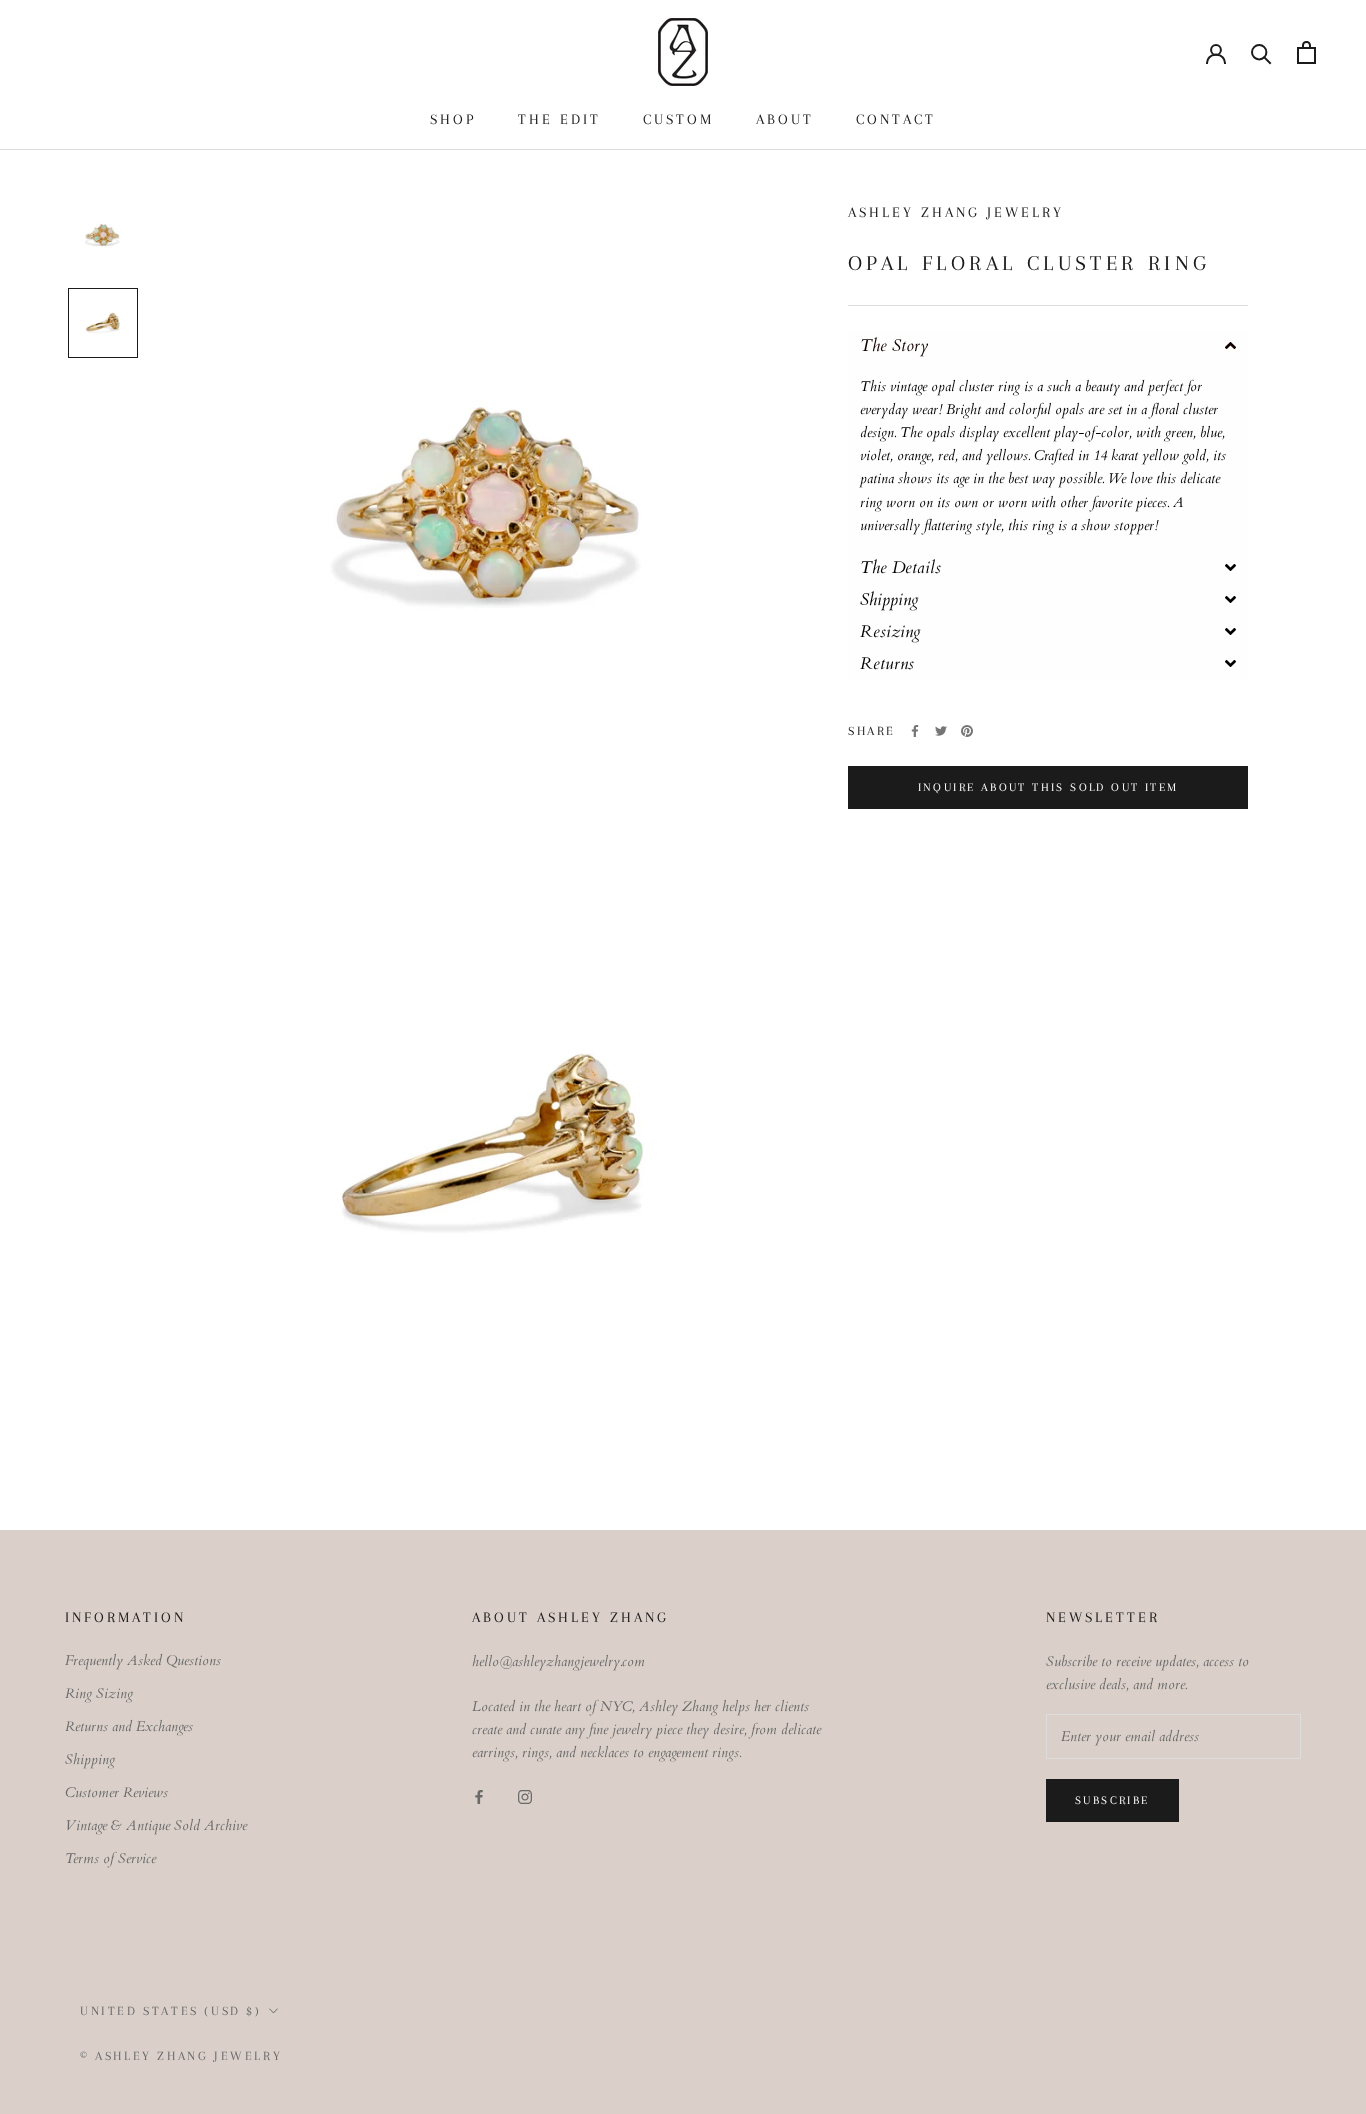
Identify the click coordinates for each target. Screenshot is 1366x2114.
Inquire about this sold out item (1048, 787)
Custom (678, 119)
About (785, 119)
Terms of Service (110, 1858)
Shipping (90, 1759)
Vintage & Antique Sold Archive (156, 1825)
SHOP (453, 119)
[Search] (1261, 52)
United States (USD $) (171, 2011)
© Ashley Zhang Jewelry (181, 2056)
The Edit (559, 119)
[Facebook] (915, 731)
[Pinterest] (967, 731)
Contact (896, 119)
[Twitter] (941, 731)
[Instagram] (525, 1796)
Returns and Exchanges (129, 1726)
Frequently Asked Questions (143, 1660)
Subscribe (1112, 1800)
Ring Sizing (99, 1693)
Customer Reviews (116, 1792)
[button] (1048, 345)
